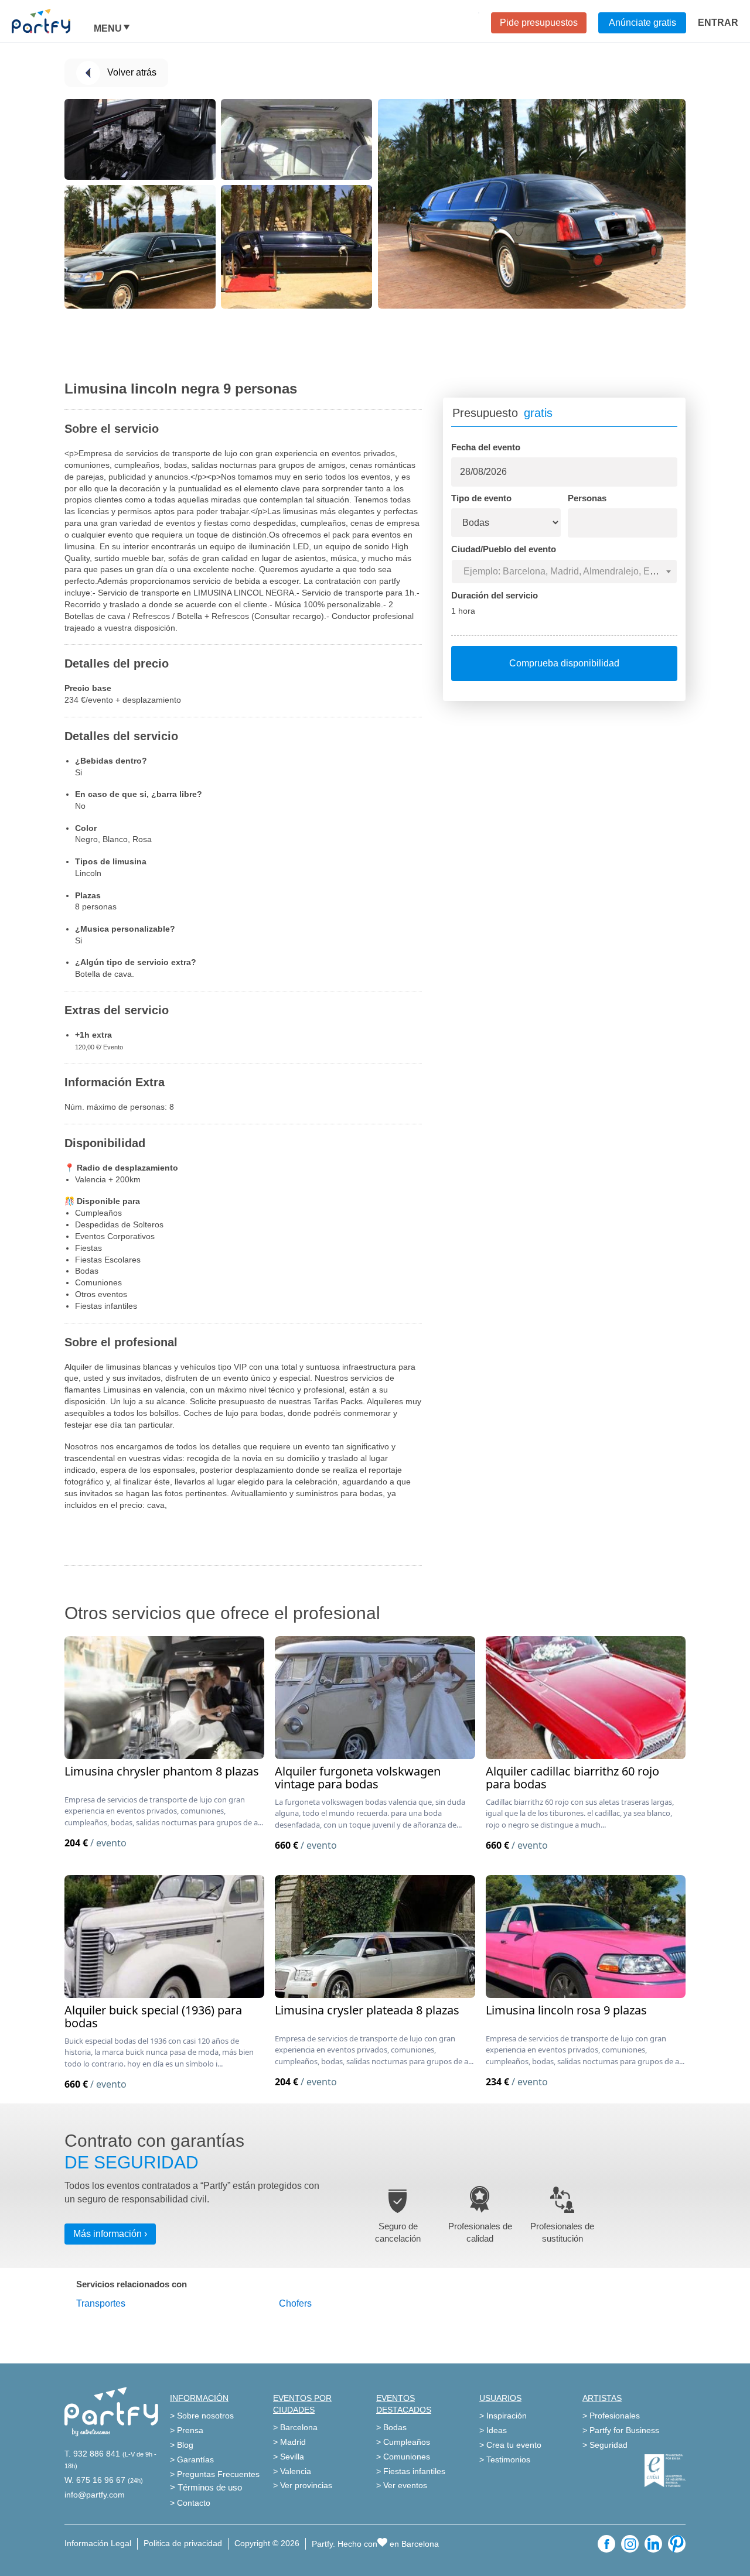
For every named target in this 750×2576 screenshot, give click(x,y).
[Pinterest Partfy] (677, 2544)
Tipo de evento (481, 498)
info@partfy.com (95, 2495)
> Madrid (289, 2442)
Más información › (110, 2234)
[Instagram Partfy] (630, 2544)
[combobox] (564, 572)
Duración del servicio (495, 595)
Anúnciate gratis (642, 23)
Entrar (718, 23)
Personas (587, 498)
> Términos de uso (206, 2487)
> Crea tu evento (510, 2445)
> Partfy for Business (621, 2430)
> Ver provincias (303, 2485)
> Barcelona (295, 2427)
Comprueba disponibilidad (564, 663)
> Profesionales (611, 2416)
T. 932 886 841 (92, 2454)
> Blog (182, 2445)
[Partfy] (53, 21)
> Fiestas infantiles (411, 2471)
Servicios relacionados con (132, 2284)
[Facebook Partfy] (606, 2544)
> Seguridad (605, 2445)
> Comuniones (403, 2457)
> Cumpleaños (403, 2442)
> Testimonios (505, 2459)
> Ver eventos (402, 2485)
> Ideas (493, 2430)
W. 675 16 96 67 (95, 2480)
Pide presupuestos (539, 23)
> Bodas (391, 2427)
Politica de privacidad (183, 2543)
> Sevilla (289, 2457)
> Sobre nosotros (202, 2416)
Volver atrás (132, 72)
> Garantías (192, 2459)
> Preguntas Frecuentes (215, 2474)
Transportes (101, 2303)
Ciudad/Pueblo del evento (504, 549)
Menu (108, 29)
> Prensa (187, 2430)
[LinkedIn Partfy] (653, 2544)
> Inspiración (503, 2416)
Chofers (295, 2303)
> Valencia (292, 2471)
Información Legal (98, 2543)
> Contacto (190, 2503)
